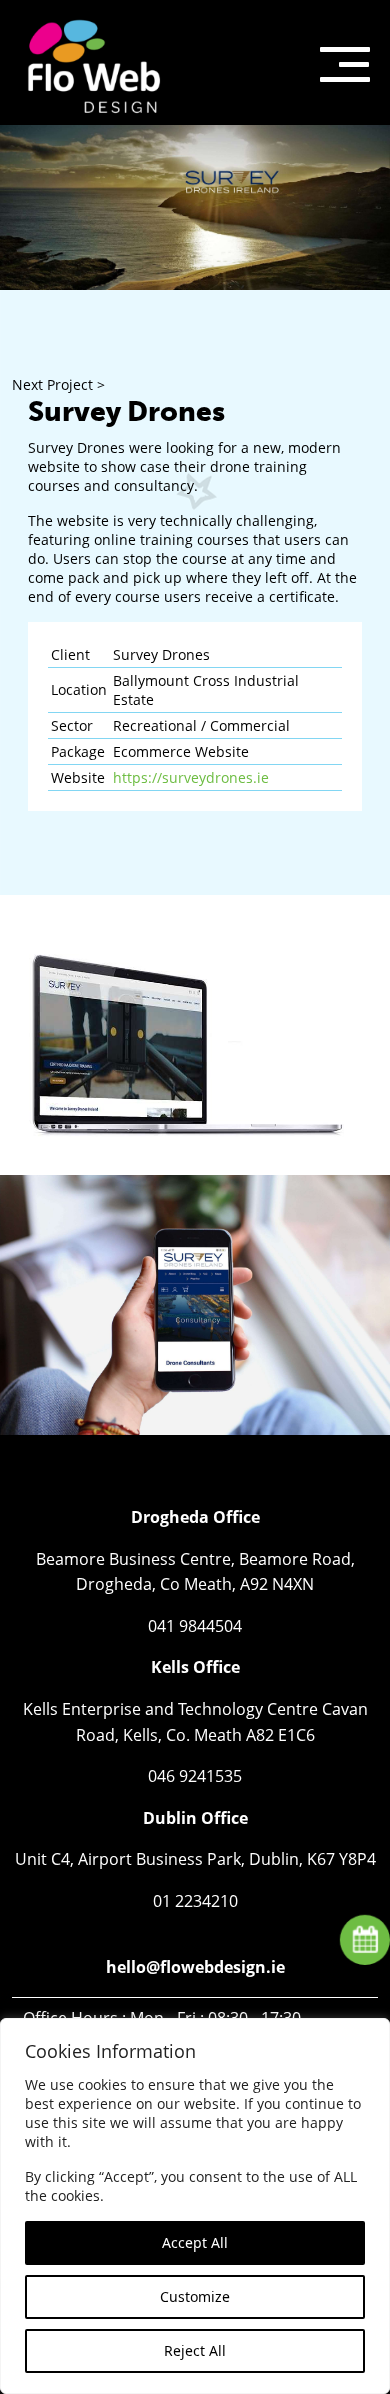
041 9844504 (195, 1626)
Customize (195, 2296)
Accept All (195, 2242)
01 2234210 (195, 1901)
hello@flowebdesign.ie (195, 1967)
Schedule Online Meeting (364, 1939)
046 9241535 (195, 1776)
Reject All (195, 2350)
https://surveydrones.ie (191, 777)
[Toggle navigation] (345, 62)
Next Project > (58, 384)
